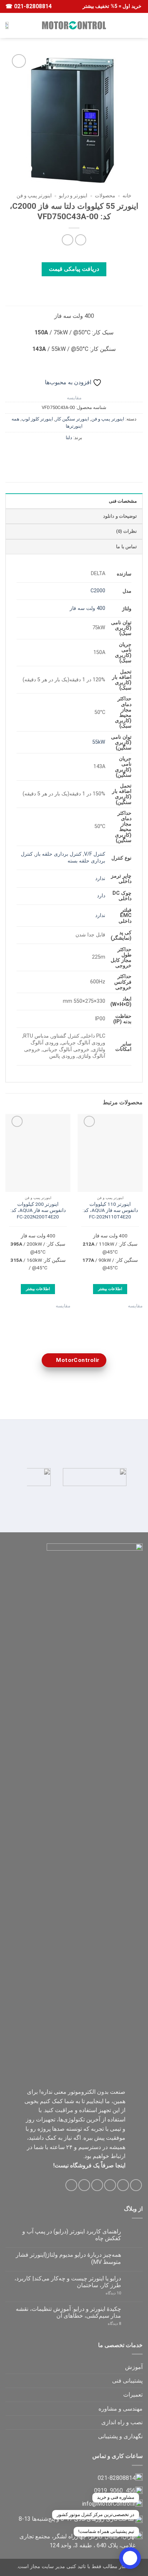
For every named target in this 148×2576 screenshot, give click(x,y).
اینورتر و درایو (73, 196)
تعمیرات (133, 2395)
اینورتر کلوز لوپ (37, 419)
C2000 (98, 591)
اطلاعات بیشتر (110, 1289)
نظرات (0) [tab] (126, 531)
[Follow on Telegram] (71, 2185)
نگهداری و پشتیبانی (120, 2436)
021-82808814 (32, 6)
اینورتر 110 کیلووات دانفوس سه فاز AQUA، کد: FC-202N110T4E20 (110, 1210)
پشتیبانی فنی (127, 2381)
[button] (138, 25)
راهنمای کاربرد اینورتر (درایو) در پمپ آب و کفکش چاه (72, 2235)
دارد (101, 896)
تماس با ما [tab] (126, 547)
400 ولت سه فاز (87, 608)
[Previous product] (67, 240)
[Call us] (84, 2185)
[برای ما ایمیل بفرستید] (97, 2185)
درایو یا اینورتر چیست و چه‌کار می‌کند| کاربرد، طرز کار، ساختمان (68, 2282)
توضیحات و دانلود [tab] (120, 516)
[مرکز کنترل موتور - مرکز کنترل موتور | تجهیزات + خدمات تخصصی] (74, 25)
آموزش (134, 2367)
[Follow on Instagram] (123, 2185)
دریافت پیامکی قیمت (74, 269)
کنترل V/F (95, 854)
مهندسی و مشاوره (121, 2409)
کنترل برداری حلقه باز (58, 854)
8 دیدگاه (106, 2324)
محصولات (105, 196)
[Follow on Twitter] (110, 2185)
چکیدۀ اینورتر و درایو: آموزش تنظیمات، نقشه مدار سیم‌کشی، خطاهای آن (68, 2312)
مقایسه (74, 398)
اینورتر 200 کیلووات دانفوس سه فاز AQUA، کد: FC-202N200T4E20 (38, 1210)
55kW (99, 742)
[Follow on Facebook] (136, 2185)
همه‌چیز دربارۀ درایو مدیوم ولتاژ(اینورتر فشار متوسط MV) (68, 2258)
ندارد (100, 878)
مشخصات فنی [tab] (123, 501)
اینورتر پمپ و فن (34, 196)
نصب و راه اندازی (122, 2422)
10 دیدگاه (107, 2293)
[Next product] (81, 240)
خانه (127, 196)
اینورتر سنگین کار (72, 419)
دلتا (69, 438)
